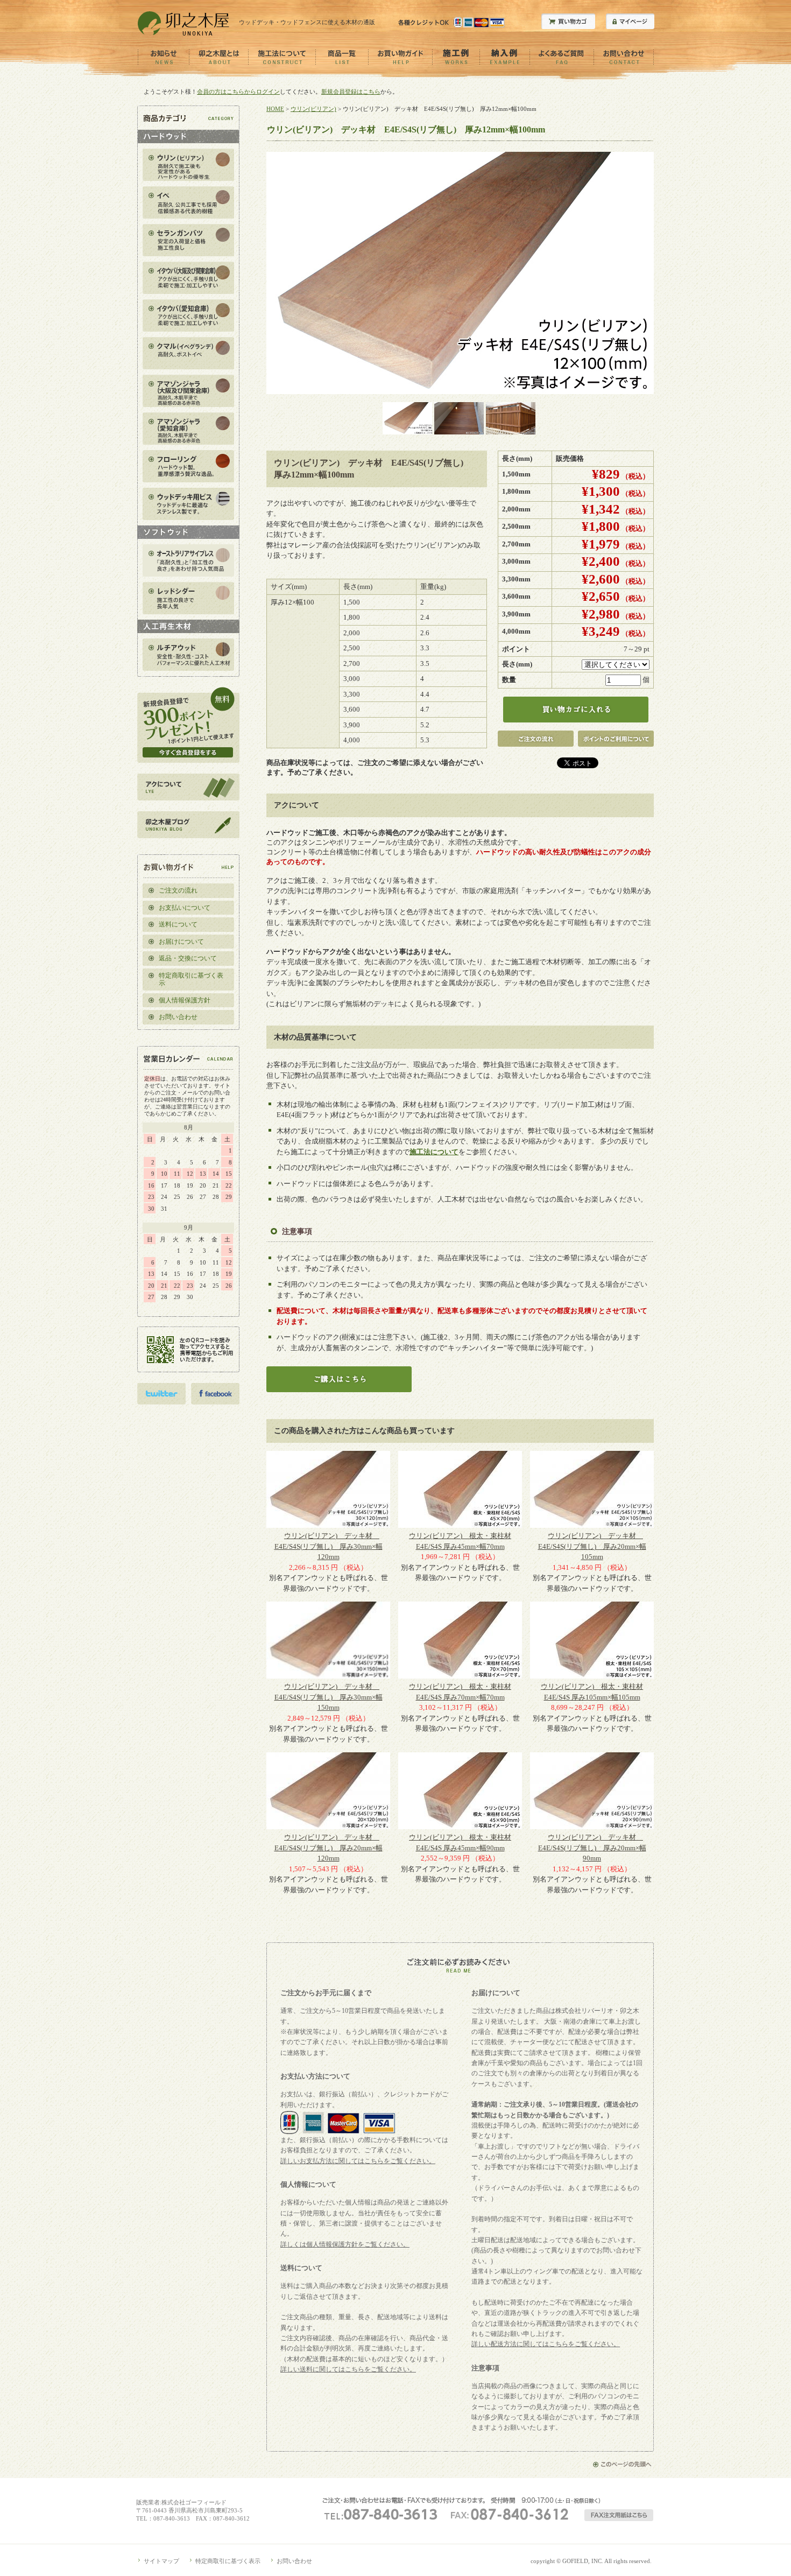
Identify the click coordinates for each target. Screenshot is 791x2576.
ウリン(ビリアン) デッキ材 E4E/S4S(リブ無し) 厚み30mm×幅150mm (329, 1697)
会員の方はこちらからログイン (238, 92)
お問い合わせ (178, 1017)
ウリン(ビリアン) (313, 109)
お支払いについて (185, 908)
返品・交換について (188, 958)
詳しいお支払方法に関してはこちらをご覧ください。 (358, 2161)
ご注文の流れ (178, 890)
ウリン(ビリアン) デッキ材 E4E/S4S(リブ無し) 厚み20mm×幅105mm (592, 1546)
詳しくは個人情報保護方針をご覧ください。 (345, 2244)
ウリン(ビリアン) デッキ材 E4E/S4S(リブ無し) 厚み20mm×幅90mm (592, 1848)
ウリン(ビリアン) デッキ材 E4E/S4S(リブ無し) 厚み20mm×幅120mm (329, 1848)
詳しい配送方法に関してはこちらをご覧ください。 (546, 2344)
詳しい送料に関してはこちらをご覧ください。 (348, 2369)
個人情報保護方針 (185, 1000)
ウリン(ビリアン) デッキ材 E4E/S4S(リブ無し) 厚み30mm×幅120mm (329, 1546)
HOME (275, 109)
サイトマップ (161, 2561)
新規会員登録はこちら (351, 92)
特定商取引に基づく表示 (191, 980)
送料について (178, 924)
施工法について (434, 1152)
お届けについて (181, 942)
